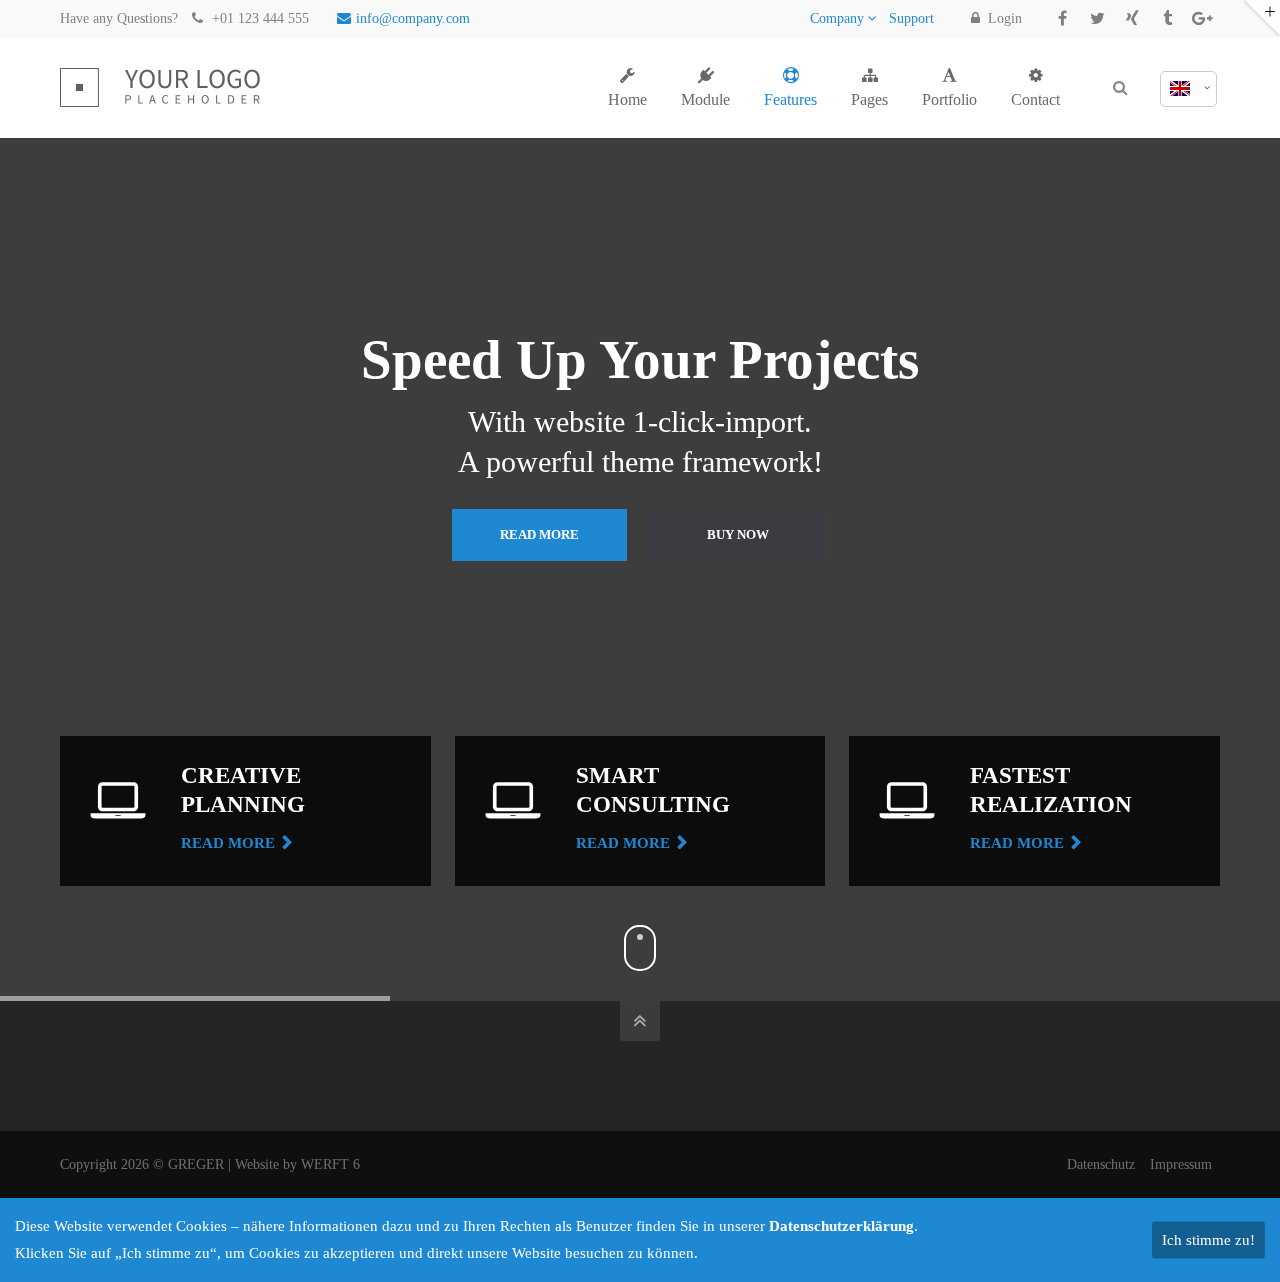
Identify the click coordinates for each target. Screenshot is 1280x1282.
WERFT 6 (330, 1164)
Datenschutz (1101, 1164)
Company (837, 18)
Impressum (1185, 1164)
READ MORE (539, 534)
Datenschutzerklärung (841, 1226)
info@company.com (413, 18)
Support (911, 18)
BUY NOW (738, 534)
